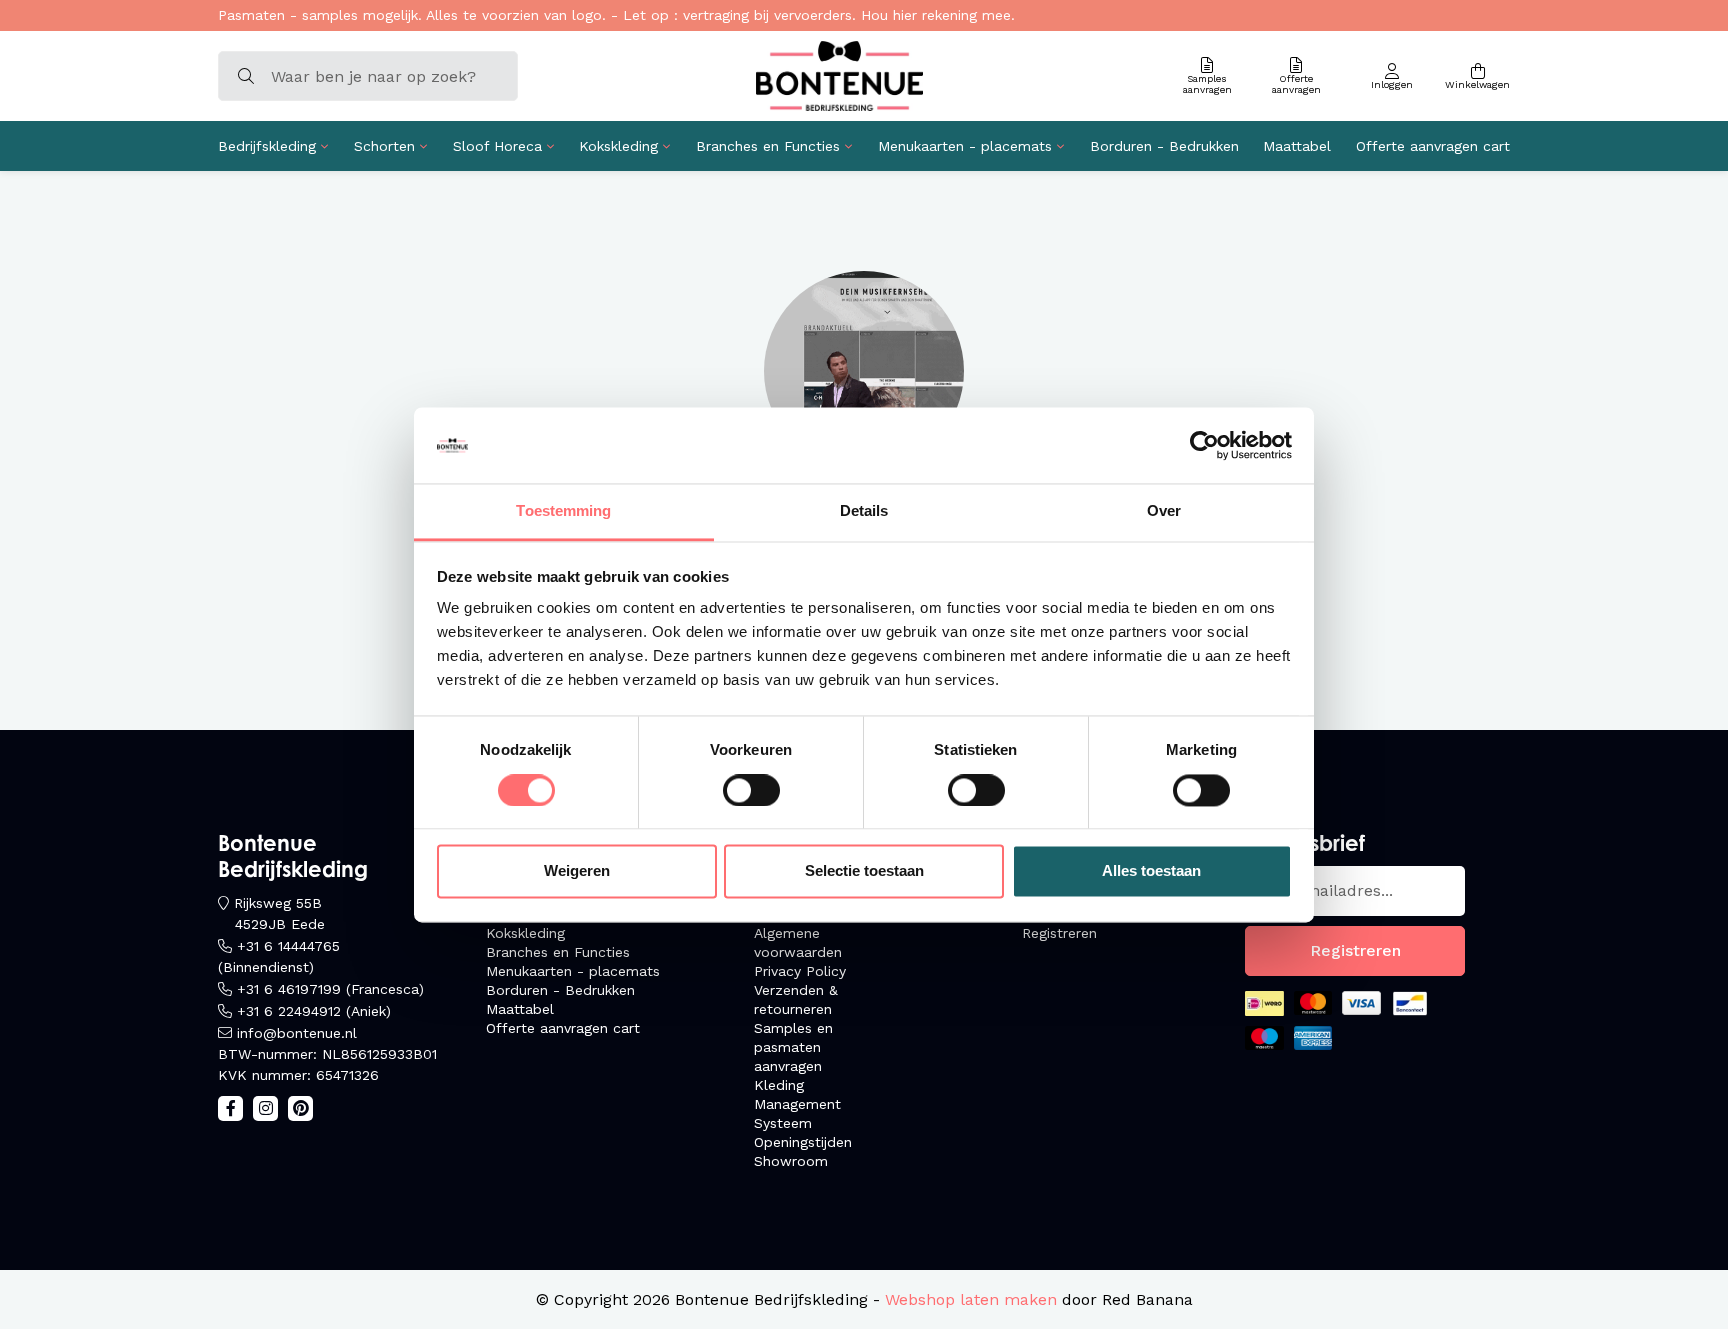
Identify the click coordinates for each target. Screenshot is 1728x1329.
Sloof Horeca (497, 146)
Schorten (384, 146)
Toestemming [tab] (563, 511)
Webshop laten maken (971, 1299)
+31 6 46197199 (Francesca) (330, 989)
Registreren (1059, 933)
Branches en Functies (768, 146)
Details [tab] (864, 511)
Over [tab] (1164, 511)
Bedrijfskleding (267, 146)
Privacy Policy (800, 971)
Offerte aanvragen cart (1433, 146)
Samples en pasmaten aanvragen (793, 1047)
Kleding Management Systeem (797, 1104)
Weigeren (577, 871)
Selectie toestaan (864, 871)
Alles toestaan (1151, 871)
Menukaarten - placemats (965, 146)
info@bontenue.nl (297, 1033)
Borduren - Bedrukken (1164, 146)
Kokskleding (618, 146)
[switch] (751, 790)
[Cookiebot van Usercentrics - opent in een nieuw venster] (1204, 445)
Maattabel (1297, 146)
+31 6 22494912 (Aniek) (314, 1011)
